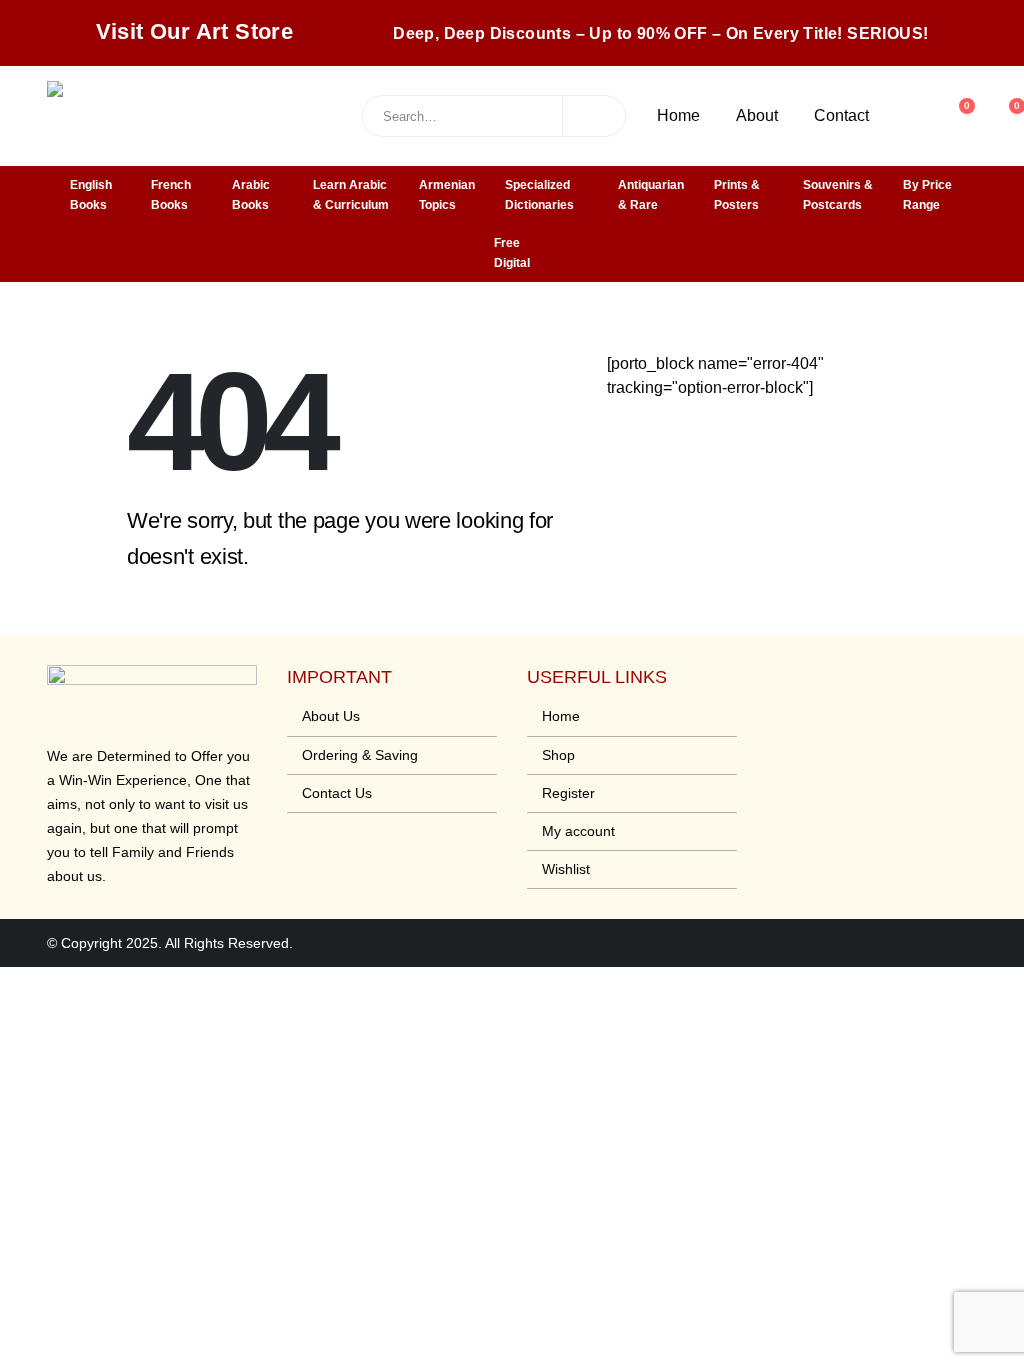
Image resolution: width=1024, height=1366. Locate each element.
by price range (927, 195)
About (757, 115)
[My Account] (908, 116)
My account (578, 831)
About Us (331, 716)
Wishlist (566, 869)
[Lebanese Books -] (197, 116)
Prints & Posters (737, 195)
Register (568, 793)
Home (678, 115)
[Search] (594, 116)
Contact (841, 115)
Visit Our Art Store (195, 31)
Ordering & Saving (360, 755)
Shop (558, 755)
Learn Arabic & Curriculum (351, 195)
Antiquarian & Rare (651, 195)
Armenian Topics (447, 195)
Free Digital (512, 253)
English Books (91, 195)
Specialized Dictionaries (539, 195)
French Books (171, 195)
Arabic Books (251, 195)
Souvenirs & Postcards (838, 195)
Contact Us (337, 793)
